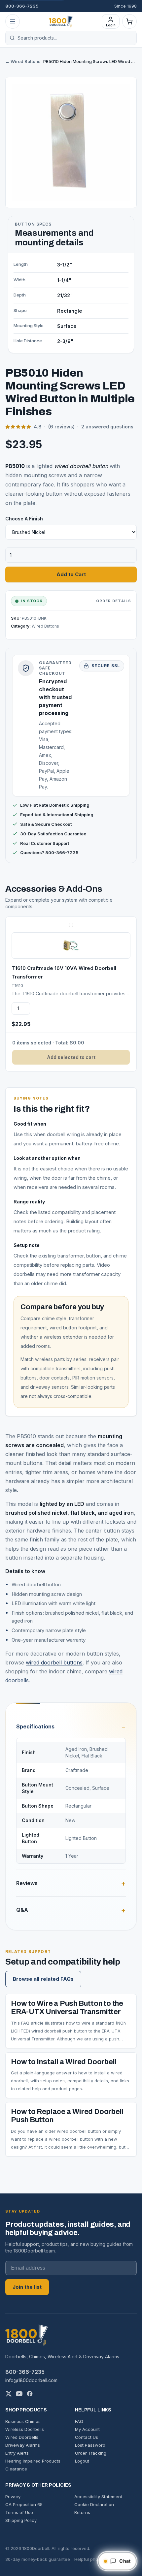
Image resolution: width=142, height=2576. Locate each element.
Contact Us (87, 2437)
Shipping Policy (21, 2520)
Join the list (27, 2287)
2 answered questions (107, 427)
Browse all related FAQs (43, 1979)
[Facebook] (30, 2394)
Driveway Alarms (23, 2445)
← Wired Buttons (23, 61)
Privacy (13, 2497)
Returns (82, 2512)
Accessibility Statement (98, 2497)
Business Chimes (23, 2421)
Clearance (16, 2469)
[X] (9, 2394)
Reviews (27, 1883)
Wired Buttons (45, 626)
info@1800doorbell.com (31, 2380)
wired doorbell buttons (54, 1662)
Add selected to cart (71, 1057)
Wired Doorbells (22, 2437)
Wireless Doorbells (25, 2429)
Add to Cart (71, 574)
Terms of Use (19, 2512)
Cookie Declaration (94, 2504)
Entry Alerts (17, 2453)
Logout (82, 2461)
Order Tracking (91, 2453)
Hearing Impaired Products (33, 2461)
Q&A (22, 1910)
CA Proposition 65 (24, 2504)
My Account (87, 2429)
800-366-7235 (22, 6)
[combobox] (75, 38)
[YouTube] (19, 2394)
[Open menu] (13, 21)
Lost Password (90, 2445)
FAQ (79, 2421)
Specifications (35, 1726)
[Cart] (129, 21)
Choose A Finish (24, 519)
